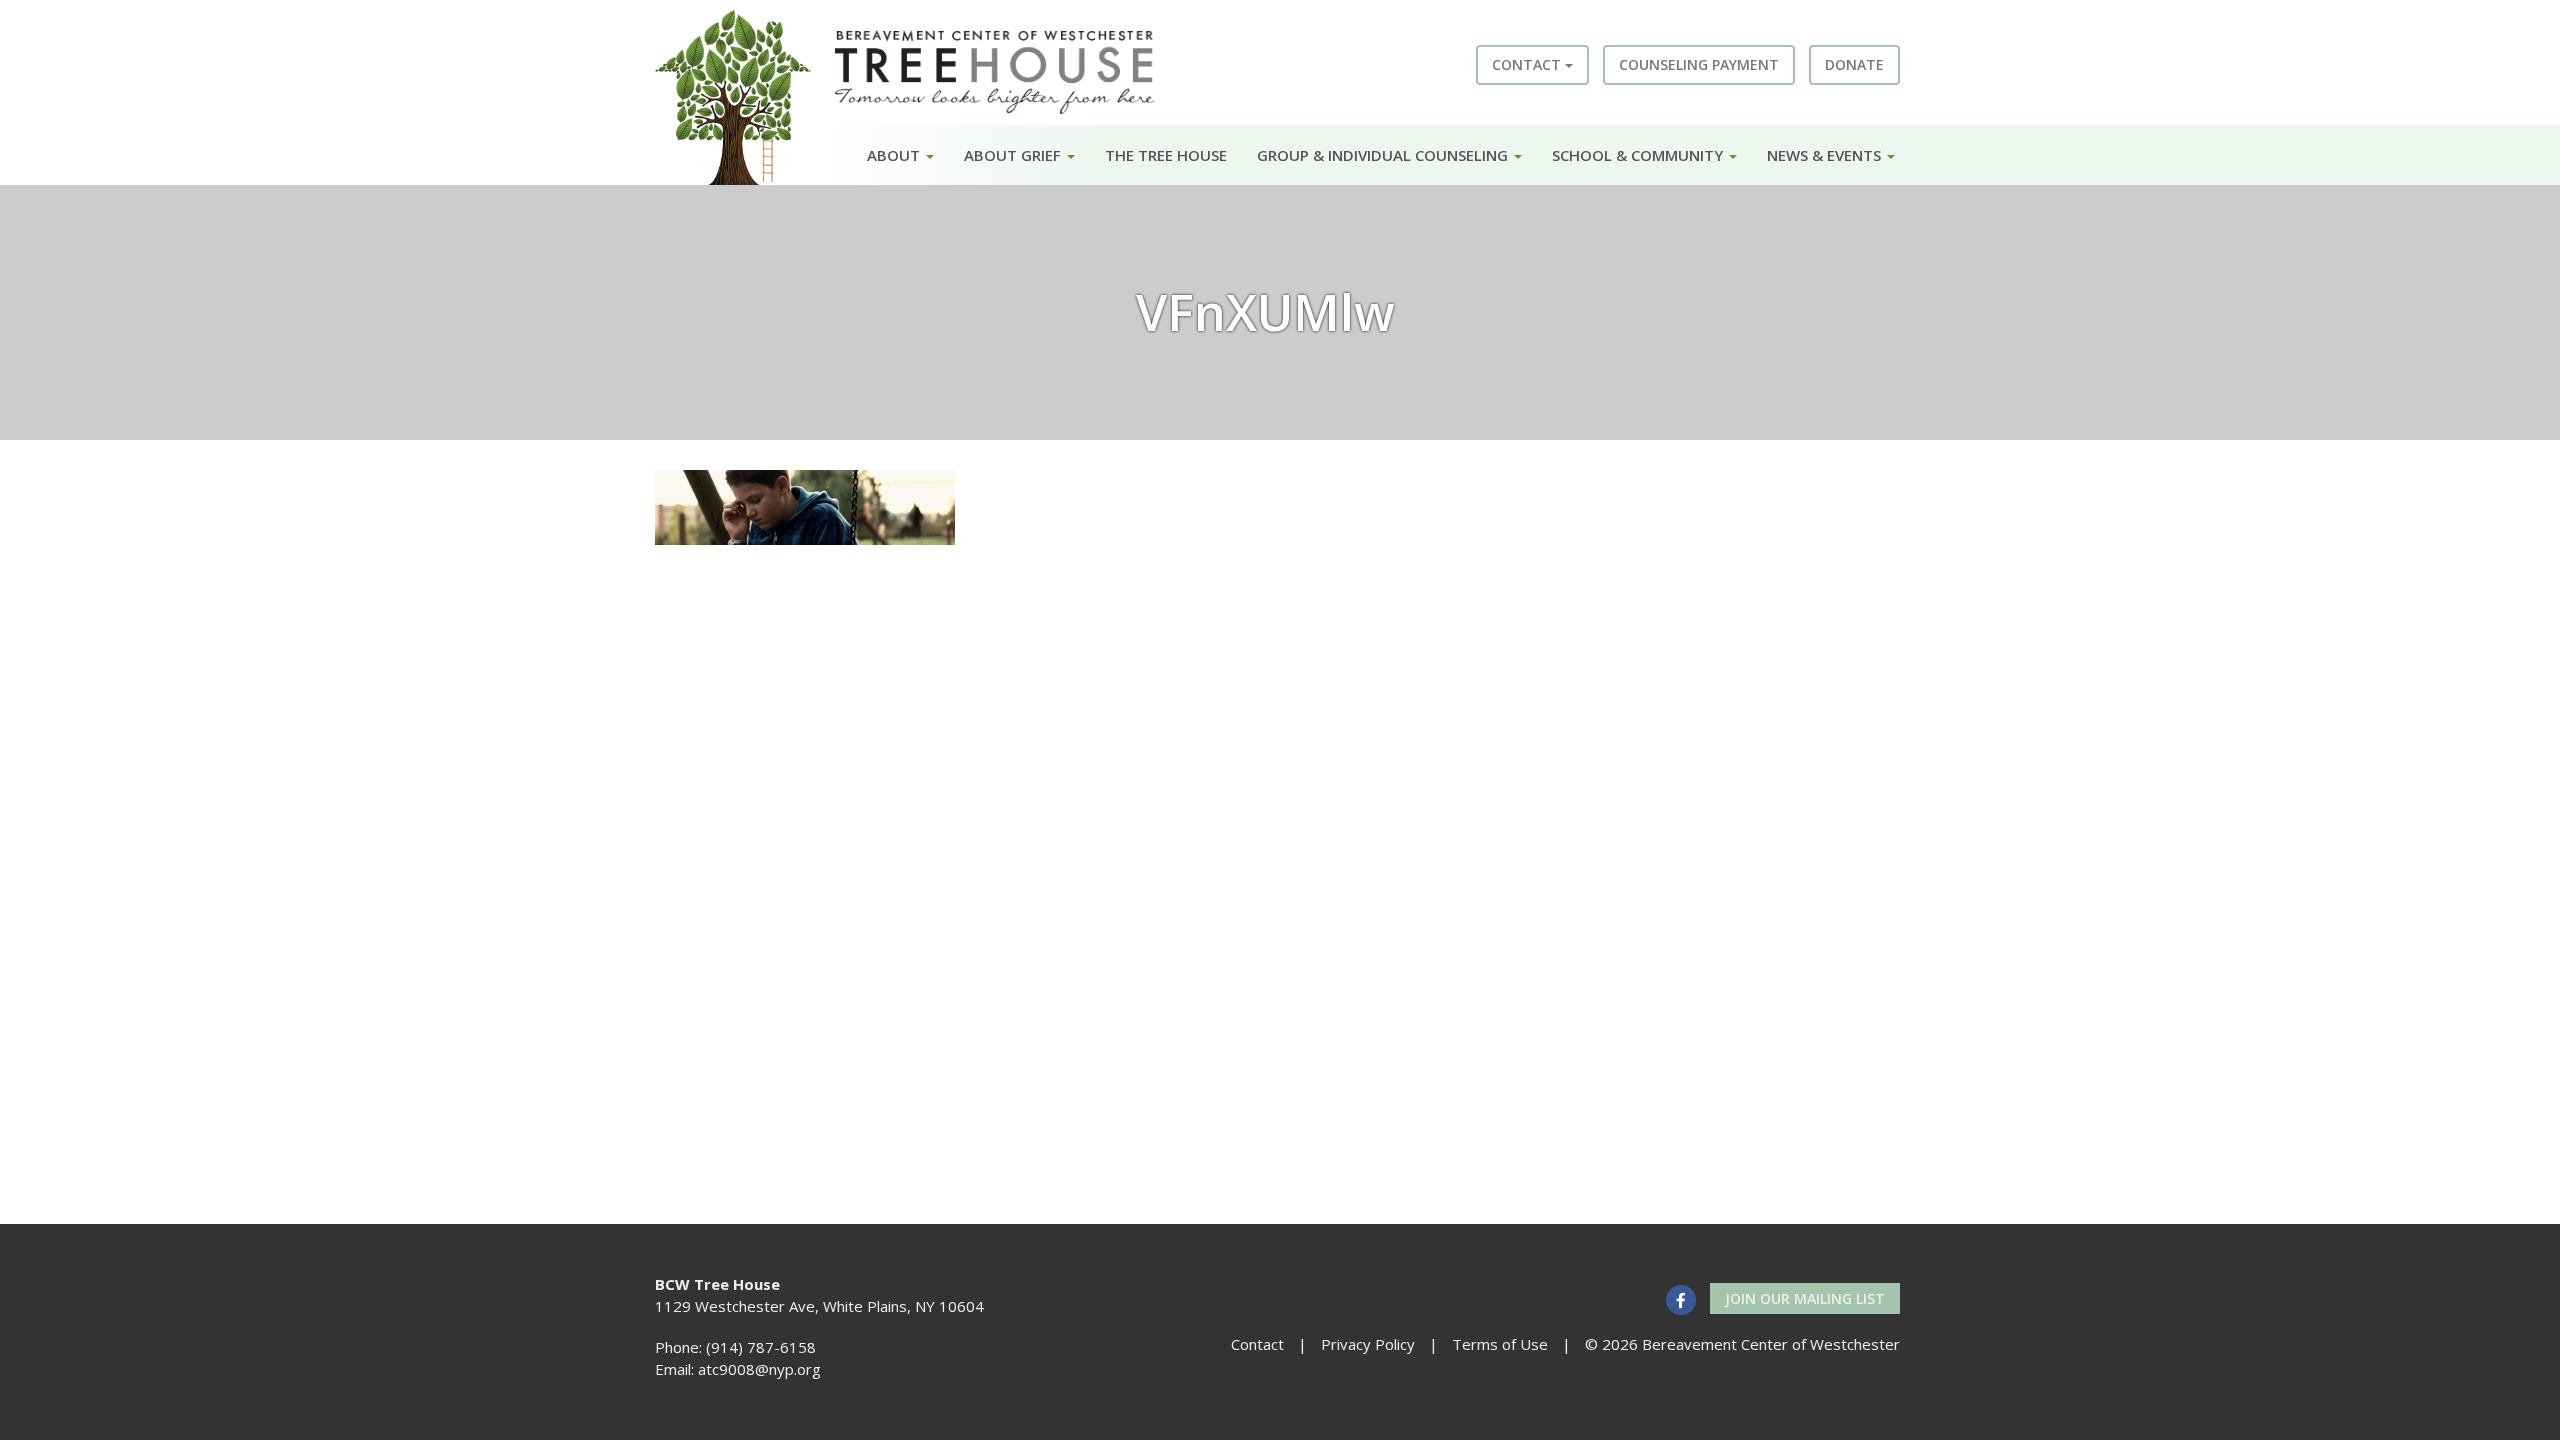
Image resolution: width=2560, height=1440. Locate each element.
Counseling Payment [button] (1699, 64)
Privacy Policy (1368, 1344)
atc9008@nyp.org (759, 1369)
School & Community (1639, 155)
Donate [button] (1854, 64)
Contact (1528, 64)
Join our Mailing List (1805, 1298)
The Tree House (1166, 155)
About (895, 155)
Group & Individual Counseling (1384, 155)
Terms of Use (1500, 1344)
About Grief (1014, 155)
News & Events (1826, 155)
